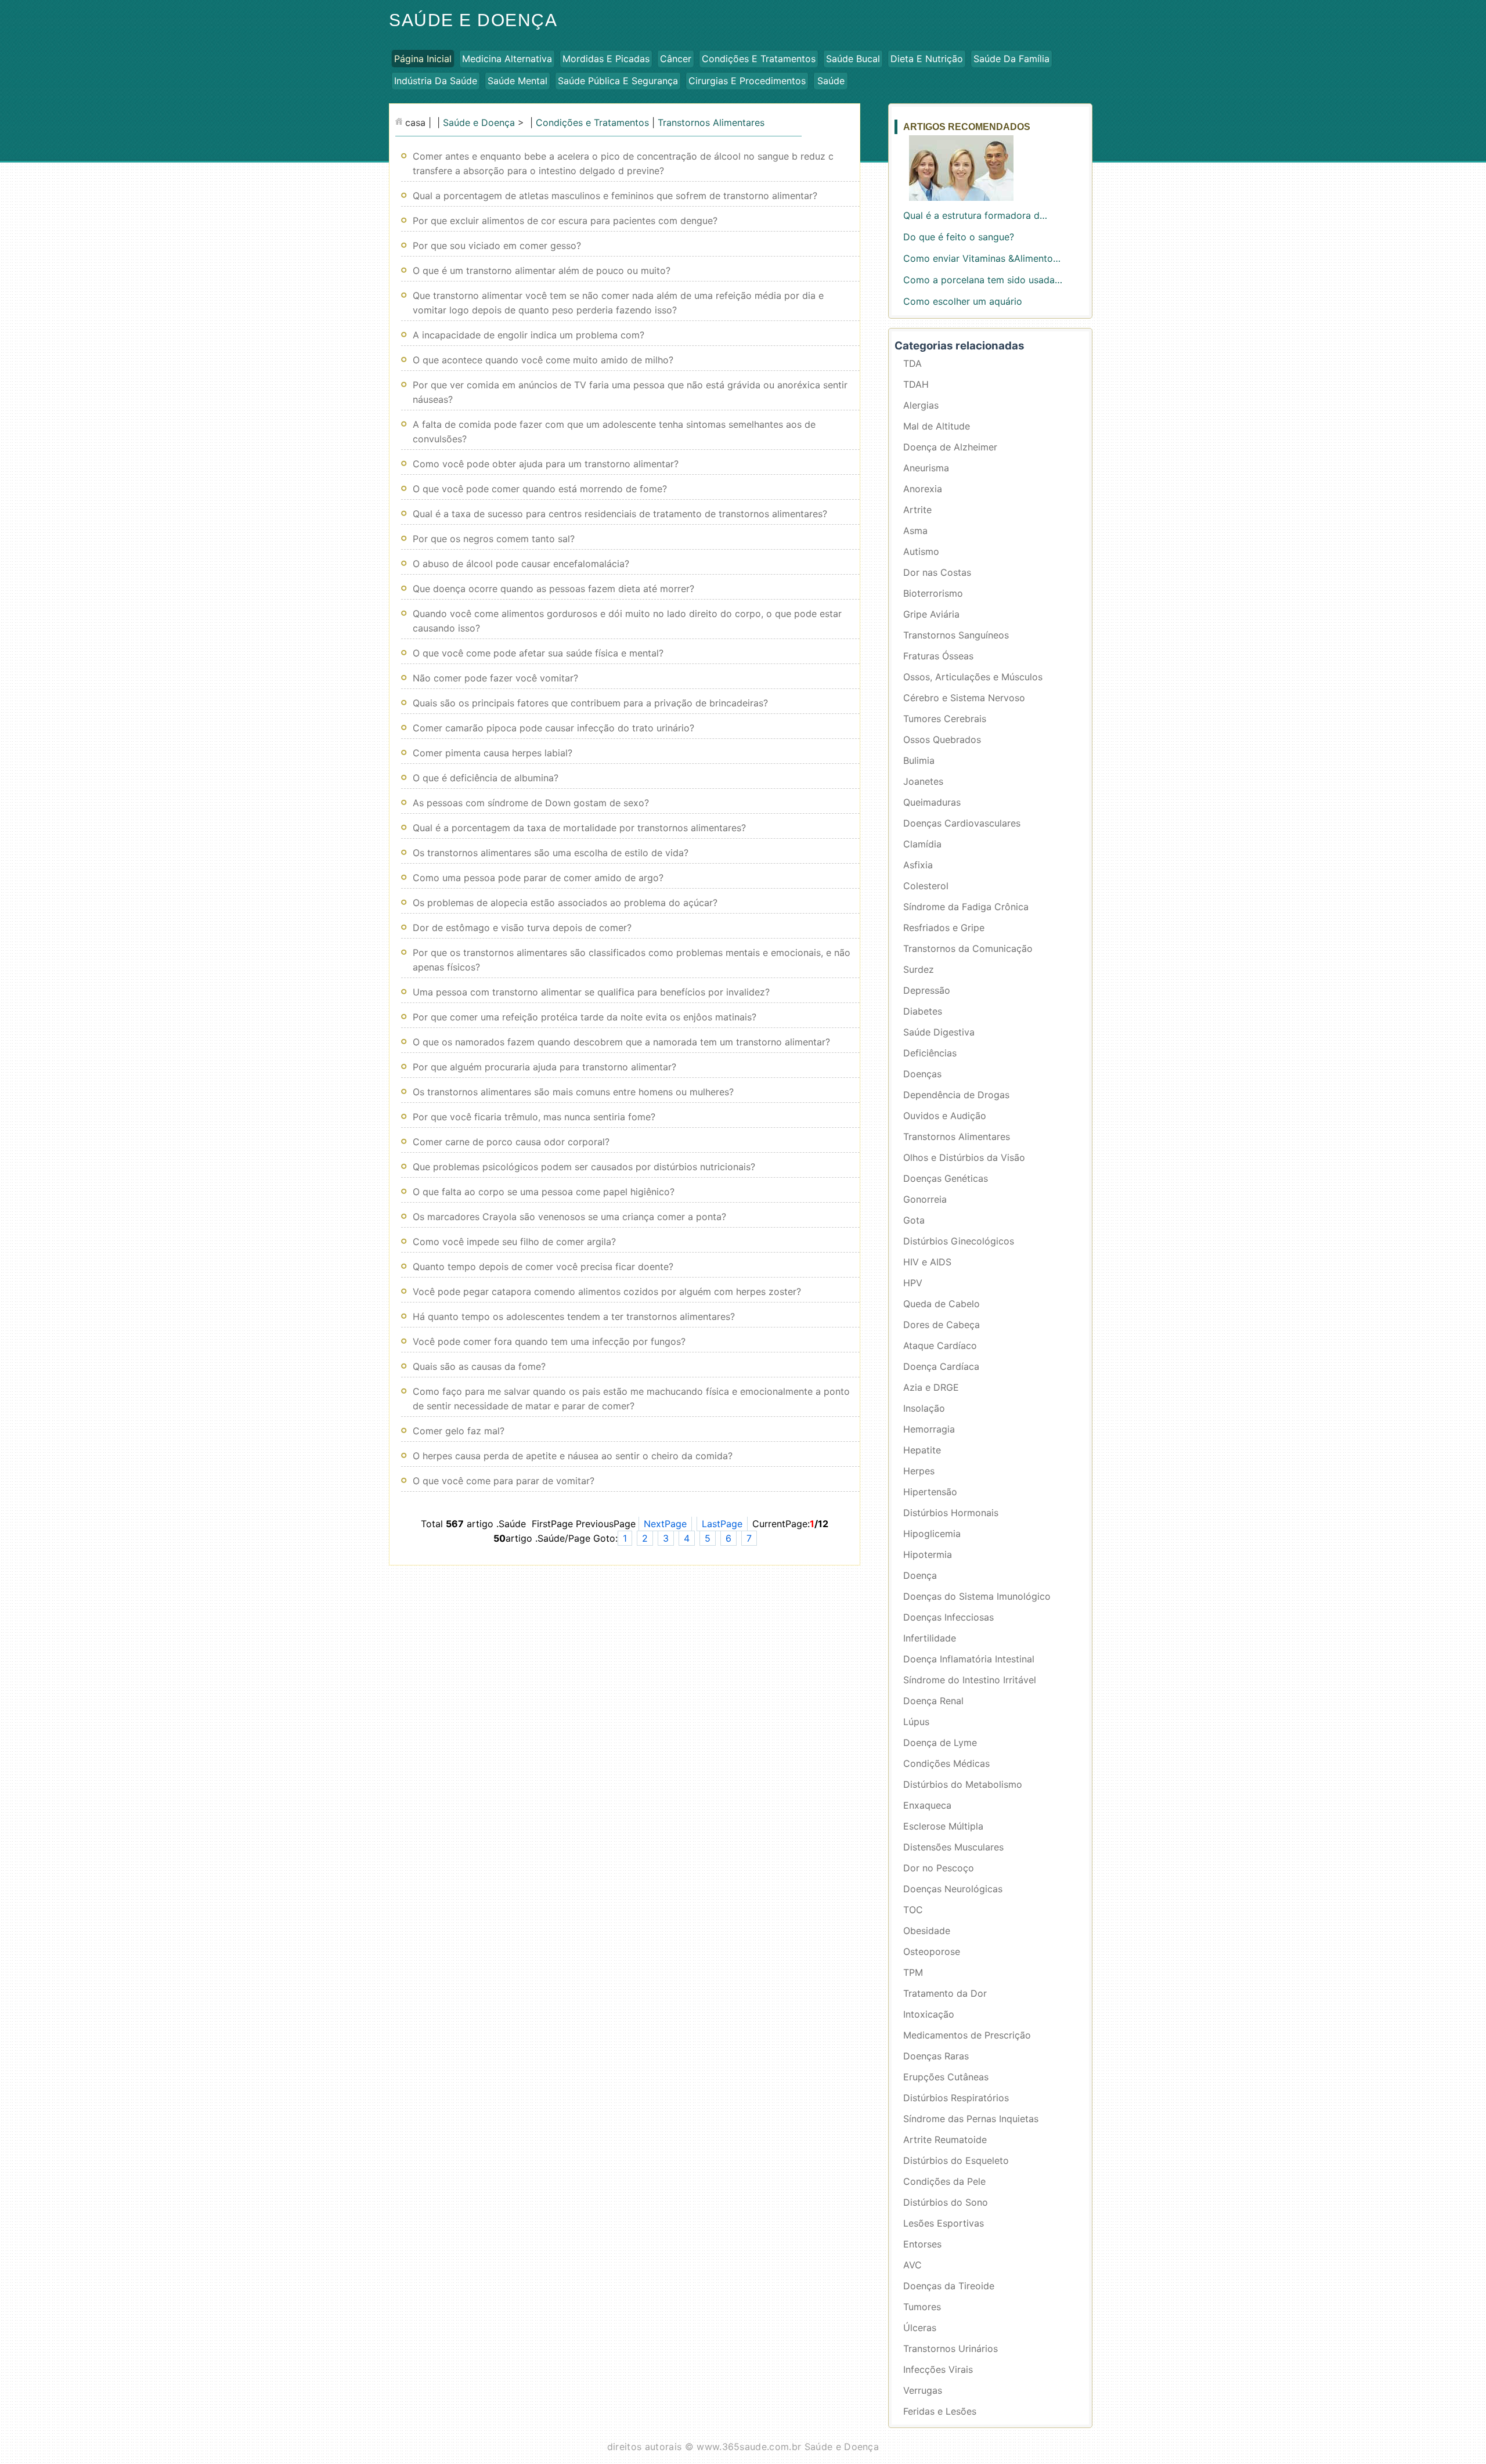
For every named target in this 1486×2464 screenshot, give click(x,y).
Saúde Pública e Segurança (618, 81)
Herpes (919, 1471)
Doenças (922, 1074)
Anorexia (923, 489)
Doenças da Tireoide (949, 2286)
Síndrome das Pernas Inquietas (971, 2119)
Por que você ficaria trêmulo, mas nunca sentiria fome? (534, 1117)
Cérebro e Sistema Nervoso (964, 698)
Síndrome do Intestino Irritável (970, 1680)
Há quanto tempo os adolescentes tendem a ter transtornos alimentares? (574, 1316)
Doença (920, 1575)
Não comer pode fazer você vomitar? (495, 678)
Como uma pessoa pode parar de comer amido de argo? (538, 878)
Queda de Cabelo (942, 1304)
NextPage (665, 1524)
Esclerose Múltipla (943, 1826)
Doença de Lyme (940, 1743)
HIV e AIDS (927, 1262)
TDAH (916, 384)
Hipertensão (930, 1492)
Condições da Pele (944, 2181)
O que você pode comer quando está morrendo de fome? (540, 489)
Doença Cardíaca (941, 1366)
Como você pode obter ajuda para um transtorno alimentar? (546, 464)
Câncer (676, 59)
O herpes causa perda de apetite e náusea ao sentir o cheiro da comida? (573, 1456)
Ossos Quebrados (942, 739)
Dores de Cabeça (942, 1325)
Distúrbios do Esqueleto (956, 2160)
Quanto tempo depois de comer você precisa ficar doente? (543, 1267)
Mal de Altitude (937, 426)
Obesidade (927, 1931)
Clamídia (922, 844)
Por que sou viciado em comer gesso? (497, 246)
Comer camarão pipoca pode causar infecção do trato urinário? (553, 728)
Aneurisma (926, 468)
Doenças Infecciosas (948, 1617)
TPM (913, 1972)
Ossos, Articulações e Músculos (973, 677)
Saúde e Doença (473, 20)
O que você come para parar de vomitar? (504, 1481)
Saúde (831, 81)
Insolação (924, 1408)
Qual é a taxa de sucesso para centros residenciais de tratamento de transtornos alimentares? (620, 514)
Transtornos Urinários (951, 2348)
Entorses (922, 2244)
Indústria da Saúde (436, 81)
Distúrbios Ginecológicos (959, 1241)
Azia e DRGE (931, 1387)
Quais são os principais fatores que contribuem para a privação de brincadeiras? (590, 703)
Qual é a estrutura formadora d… (975, 215)
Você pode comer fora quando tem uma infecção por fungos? (549, 1341)
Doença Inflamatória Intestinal (969, 1659)
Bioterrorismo (933, 593)
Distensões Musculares (953, 1847)
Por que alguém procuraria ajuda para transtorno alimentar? (544, 1067)
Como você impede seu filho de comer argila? (514, 1242)
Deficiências (930, 1053)
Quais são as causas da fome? (479, 1366)
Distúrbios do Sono (946, 2202)
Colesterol (926, 886)
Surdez (919, 969)
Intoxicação (929, 2014)
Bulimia (919, 760)
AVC (912, 2265)
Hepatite (922, 1450)
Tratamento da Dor (945, 1993)
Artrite (917, 510)
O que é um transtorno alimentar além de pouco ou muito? (542, 270)
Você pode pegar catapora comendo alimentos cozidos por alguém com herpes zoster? (607, 1291)
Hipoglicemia (932, 1534)
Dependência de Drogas (956, 1095)
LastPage (722, 1524)
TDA (912, 363)
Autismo (921, 551)
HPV (913, 1283)
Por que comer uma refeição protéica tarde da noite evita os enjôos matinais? (585, 1017)
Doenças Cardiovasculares (962, 823)
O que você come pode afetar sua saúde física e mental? (538, 653)
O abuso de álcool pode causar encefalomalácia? (521, 564)
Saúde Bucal (853, 59)
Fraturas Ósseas (938, 656)
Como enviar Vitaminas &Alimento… (982, 258)
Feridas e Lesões (940, 2411)
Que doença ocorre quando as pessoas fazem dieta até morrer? (553, 589)
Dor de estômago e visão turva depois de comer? (522, 928)
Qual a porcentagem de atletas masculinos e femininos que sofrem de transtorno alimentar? (615, 196)
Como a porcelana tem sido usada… (983, 280)
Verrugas (923, 2390)
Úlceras (920, 2328)
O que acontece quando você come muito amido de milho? (543, 360)
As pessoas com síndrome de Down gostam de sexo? (531, 803)
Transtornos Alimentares (711, 122)
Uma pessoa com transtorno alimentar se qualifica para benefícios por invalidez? (591, 992)
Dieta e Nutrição (927, 59)
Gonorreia (925, 1199)
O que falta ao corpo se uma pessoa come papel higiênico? (544, 1192)
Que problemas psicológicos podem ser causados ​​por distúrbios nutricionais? (584, 1167)
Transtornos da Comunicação (968, 948)
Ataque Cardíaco (940, 1345)
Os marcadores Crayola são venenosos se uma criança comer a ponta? (569, 1217)
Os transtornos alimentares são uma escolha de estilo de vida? (551, 853)
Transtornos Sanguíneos (956, 635)
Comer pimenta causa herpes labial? (493, 753)
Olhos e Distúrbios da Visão (964, 1157)
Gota (914, 1220)
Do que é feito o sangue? (959, 237)
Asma (915, 531)
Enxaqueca (927, 1805)
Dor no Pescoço (939, 1868)
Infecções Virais (938, 2369)
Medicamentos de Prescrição (967, 2035)
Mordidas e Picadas (606, 59)
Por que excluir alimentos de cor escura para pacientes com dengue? (565, 221)
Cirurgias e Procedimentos (747, 81)
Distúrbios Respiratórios (956, 2098)
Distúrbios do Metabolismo (963, 1784)
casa (415, 122)
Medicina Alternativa (507, 59)
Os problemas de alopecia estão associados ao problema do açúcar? (565, 903)
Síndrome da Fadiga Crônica (966, 907)
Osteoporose (932, 1951)
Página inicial (423, 59)
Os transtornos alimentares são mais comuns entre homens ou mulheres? (573, 1092)
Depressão (927, 990)
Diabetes (923, 1011)
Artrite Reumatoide (945, 2140)
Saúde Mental (517, 81)
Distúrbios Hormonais (951, 1513)
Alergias (921, 405)
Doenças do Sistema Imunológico (977, 1596)
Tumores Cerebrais (945, 719)
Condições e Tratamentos (759, 59)
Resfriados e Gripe (944, 928)
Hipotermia (928, 1554)
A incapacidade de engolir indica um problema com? (529, 335)
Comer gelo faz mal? (459, 1431)
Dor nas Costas (937, 572)
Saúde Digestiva (939, 1032)
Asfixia (918, 865)
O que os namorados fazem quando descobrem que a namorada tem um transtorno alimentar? (621, 1042)
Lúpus (916, 1722)
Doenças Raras (936, 2056)
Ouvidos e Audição (945, 1116)
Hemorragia (929, 1429)
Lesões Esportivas (944, 2223)
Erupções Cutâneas (946, 2077)
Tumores (922, 2307)
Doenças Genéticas (946, 1178)
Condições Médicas (946, 1763)
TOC (913, 1910)
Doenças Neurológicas (953, 1889)
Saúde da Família (1011, 59)
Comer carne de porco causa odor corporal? (511, 1142)
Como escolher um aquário (963, 301)
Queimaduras (932, 802)
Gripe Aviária (931, 614)
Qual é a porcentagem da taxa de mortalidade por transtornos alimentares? (579, 828)
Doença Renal (933, 1701)
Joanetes (923, 781)
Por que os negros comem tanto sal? (494, 539)
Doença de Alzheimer (950, 447)
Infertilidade (930, 1638)
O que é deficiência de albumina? (486, 778)
